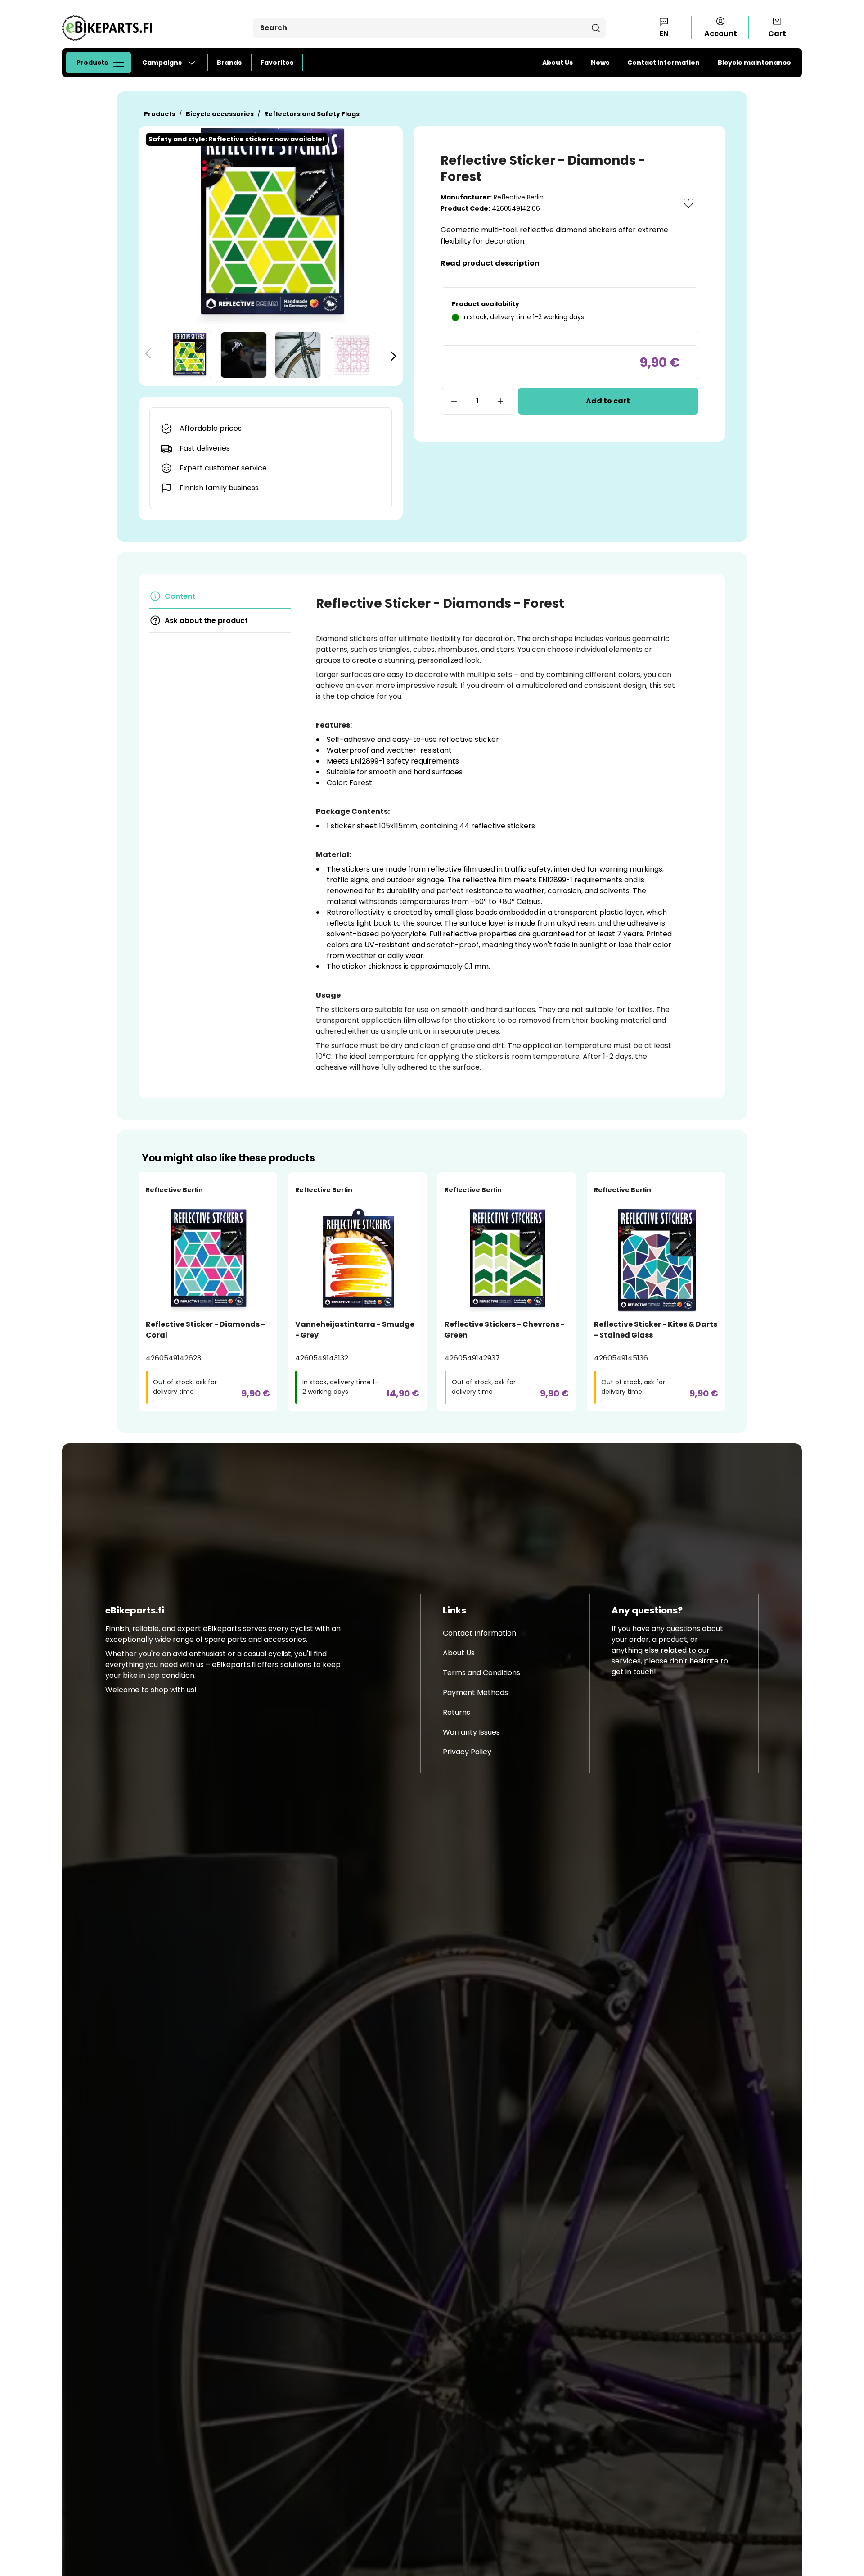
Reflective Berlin (519, 197)
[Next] (393, 355)
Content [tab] (180, 596)
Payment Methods (475, 1692)
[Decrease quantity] (454, 401)
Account (721, 34)
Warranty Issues (471, 1732)
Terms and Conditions (481, 1673)
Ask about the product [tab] (206, 621)
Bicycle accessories (220, 114)
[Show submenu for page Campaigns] (195, 63)
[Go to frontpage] (107, 28)
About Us (558, 63)
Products (92, 63)
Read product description (490, 263)
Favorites (277, 63)
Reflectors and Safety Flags (312, 114)
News (600, 63)
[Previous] (148, 355)
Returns (457, 1712)
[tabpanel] (496, 834)
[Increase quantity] (501, 401)
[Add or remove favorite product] (688, 203)
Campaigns (162, 63)
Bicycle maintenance (754, 63)
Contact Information (664, 63)
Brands (229, 63)
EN (664, 34)
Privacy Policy (467, 1752)
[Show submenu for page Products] (121, 63)
